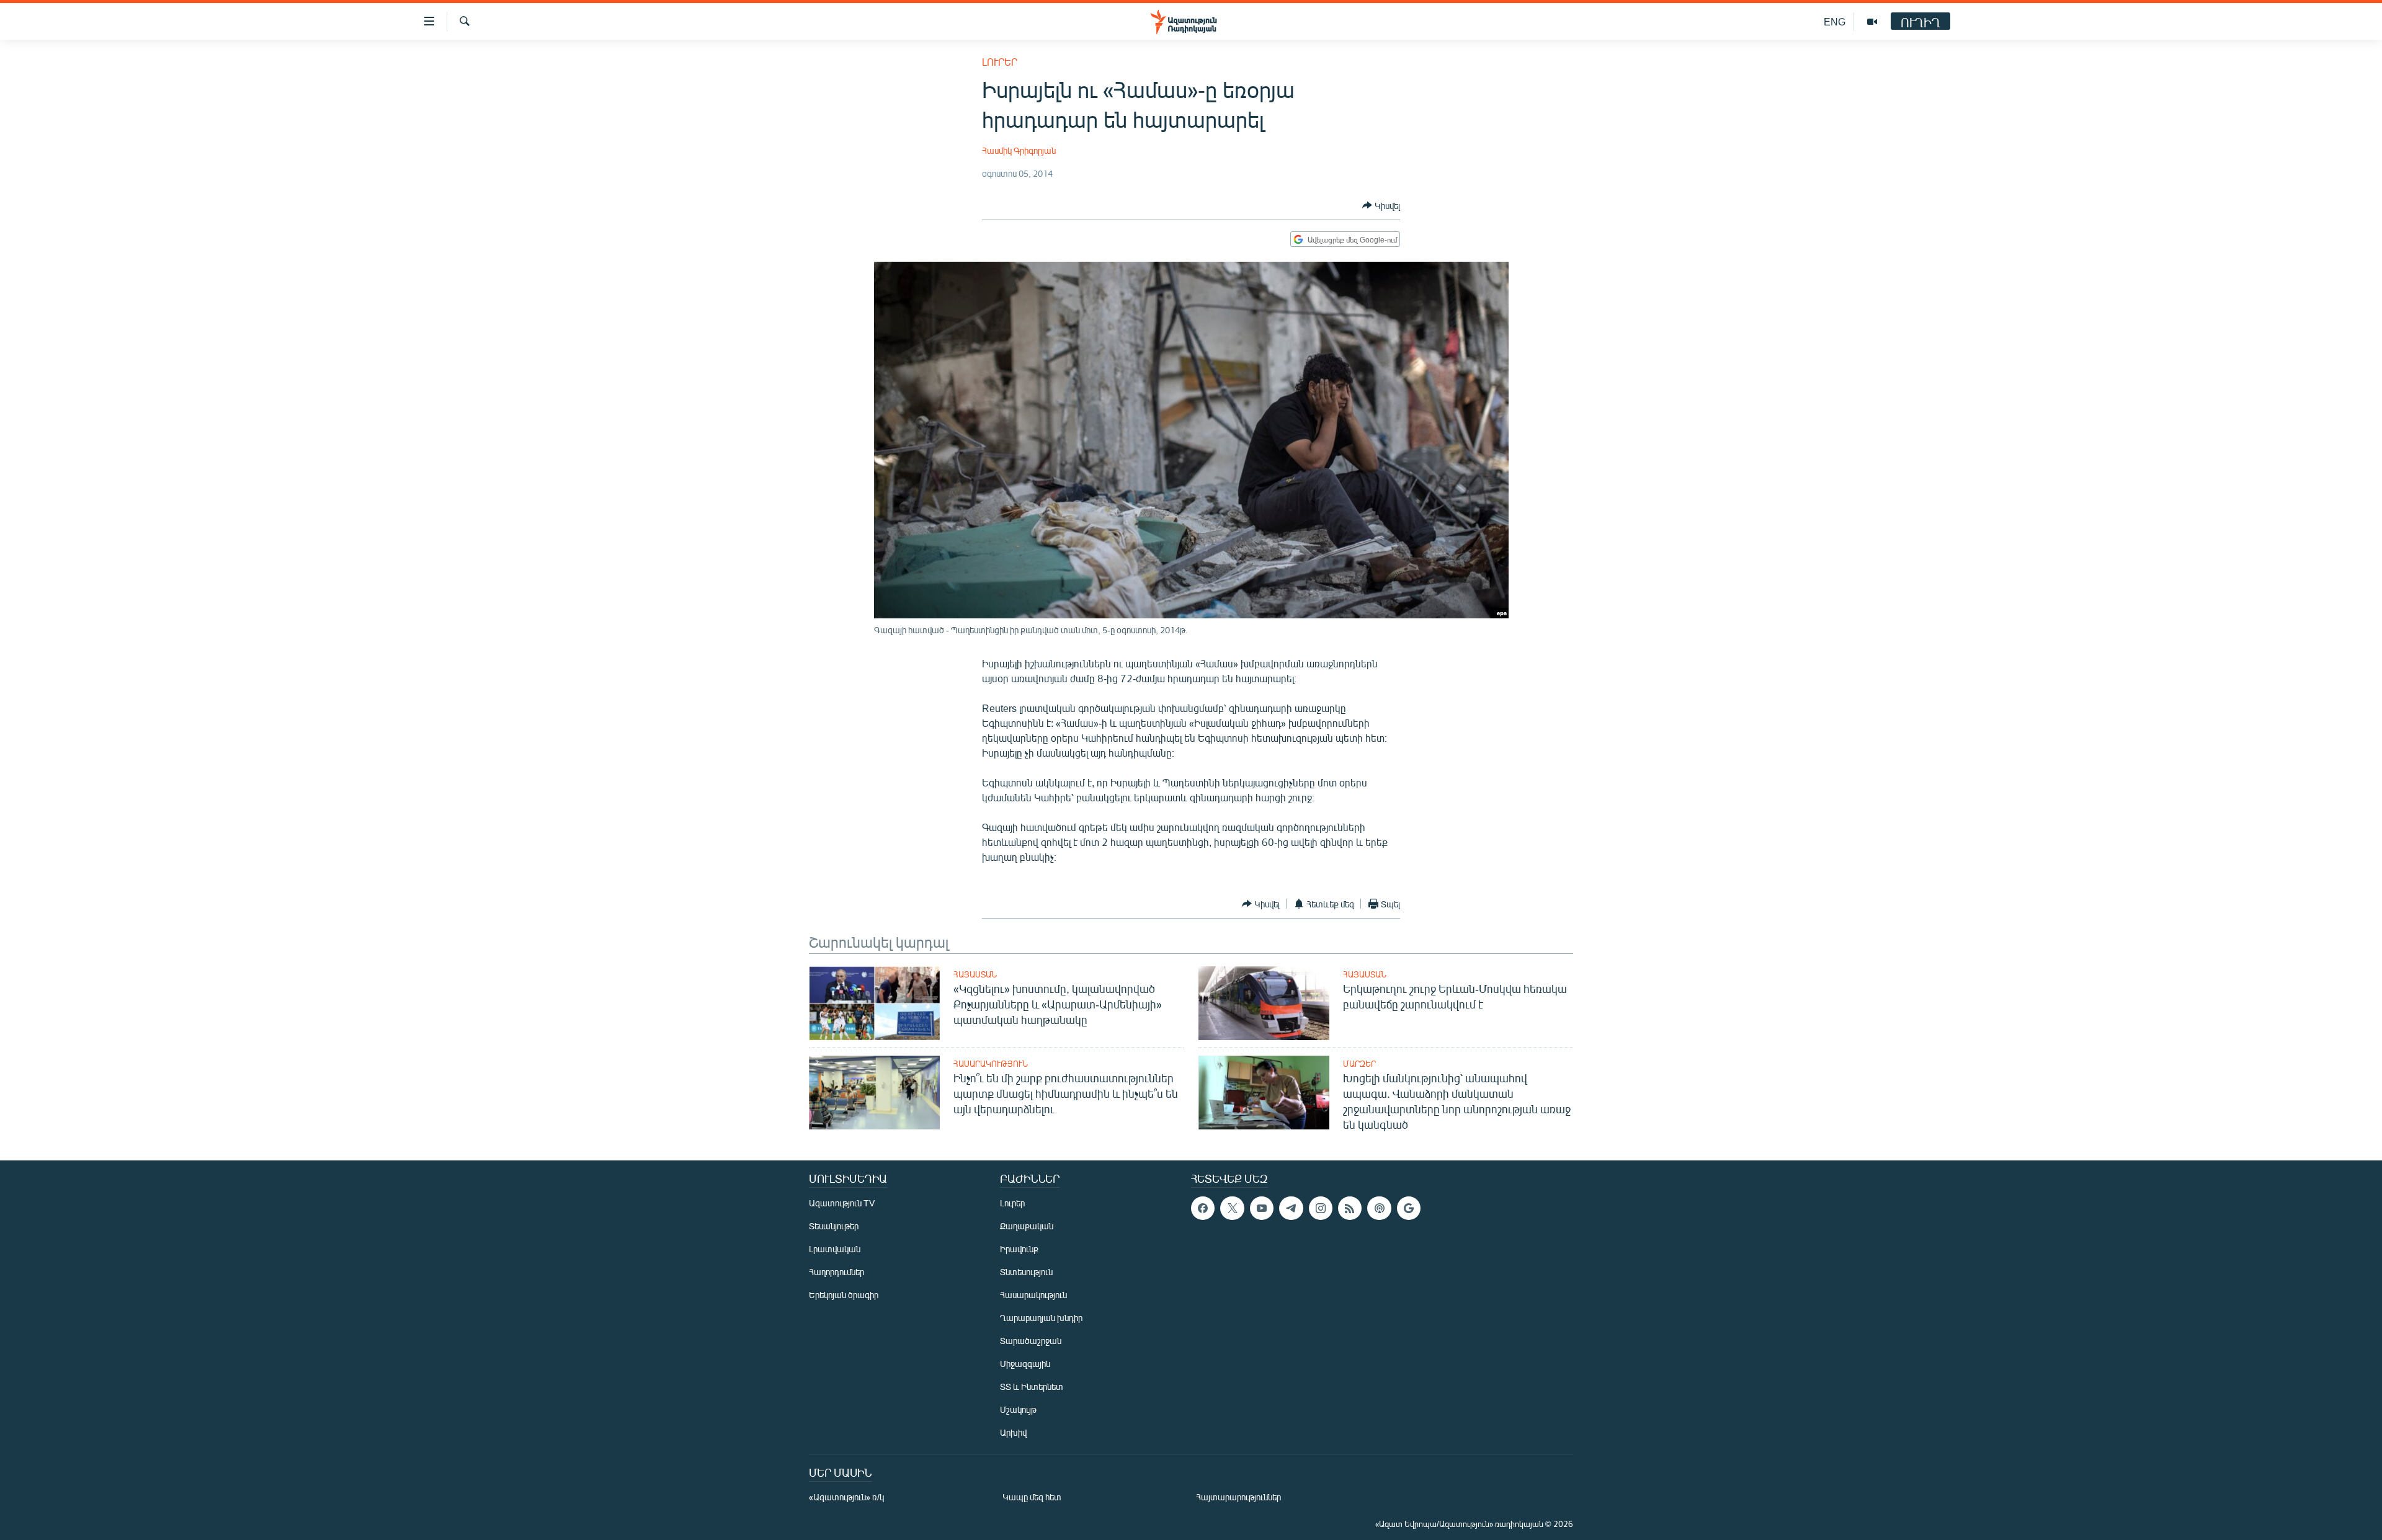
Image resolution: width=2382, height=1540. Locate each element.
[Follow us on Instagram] (1321, 1208)
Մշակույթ (1018, 1409)
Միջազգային (1025, 1364)
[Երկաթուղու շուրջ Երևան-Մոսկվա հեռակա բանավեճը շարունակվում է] (1264, 1003)
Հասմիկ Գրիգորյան (1019, 150)
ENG (1835, 21)
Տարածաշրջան (1031, 1341)
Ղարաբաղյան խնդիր (1041, 1318)
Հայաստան (975, 974)
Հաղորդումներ (836, 1272)
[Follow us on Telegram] (1291, 1208)
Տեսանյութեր (834, 1226)
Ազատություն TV (842, 1203)
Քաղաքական (1027, 1226)
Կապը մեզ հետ (1032, 1497)
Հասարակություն (991, 1064)
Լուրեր (1000, 62)
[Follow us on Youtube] (1262, 1208)
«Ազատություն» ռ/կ (846, 1497)
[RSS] (1350, 1208)
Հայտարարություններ (1238, 1497)
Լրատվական (835, 1249)
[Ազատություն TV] (1872, 22)
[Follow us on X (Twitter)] (1232, 1208)
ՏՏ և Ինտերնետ (1032, 1386)
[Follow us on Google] (1409, 1208)
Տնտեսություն (1026, 1272)
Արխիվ (1013, 1432)
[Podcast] (1379, 1208)
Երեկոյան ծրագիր (844, 1295)
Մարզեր (1359, 1064)
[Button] (1381, 205)
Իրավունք (1019, 1249)
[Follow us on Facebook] (1203, 1208)
